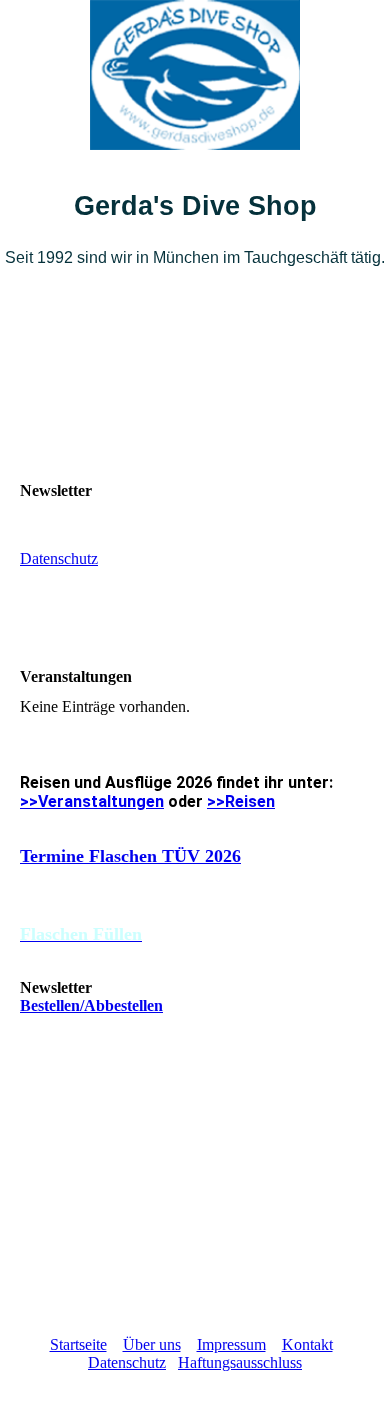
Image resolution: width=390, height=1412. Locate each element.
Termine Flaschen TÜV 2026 (130, 856)
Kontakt (307, 1344)
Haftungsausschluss (240, 1362)
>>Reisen (241, 801)
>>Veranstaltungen (92, 801)
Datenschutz (59, 558)
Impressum (231, 1344)
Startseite (78, 1344)
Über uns (152, 1344)
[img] (195, 75)
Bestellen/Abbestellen (91, 1005)
